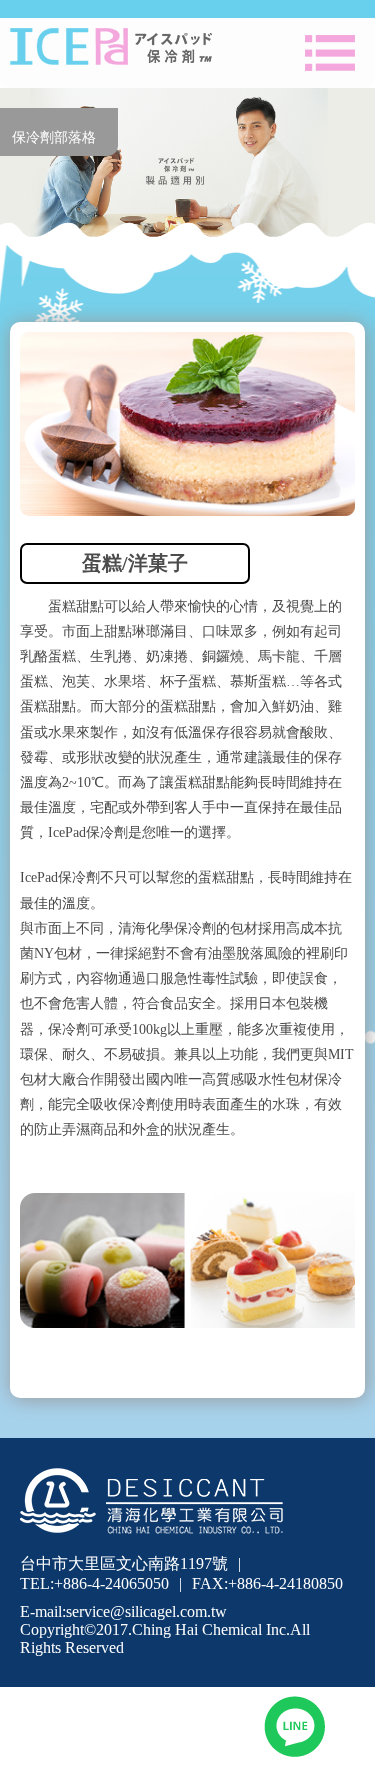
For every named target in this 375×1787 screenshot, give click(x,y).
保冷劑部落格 (54, 137)
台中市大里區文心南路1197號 (124, 1563)
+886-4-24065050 (111, 1583)
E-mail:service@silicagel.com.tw (123, 1611)
